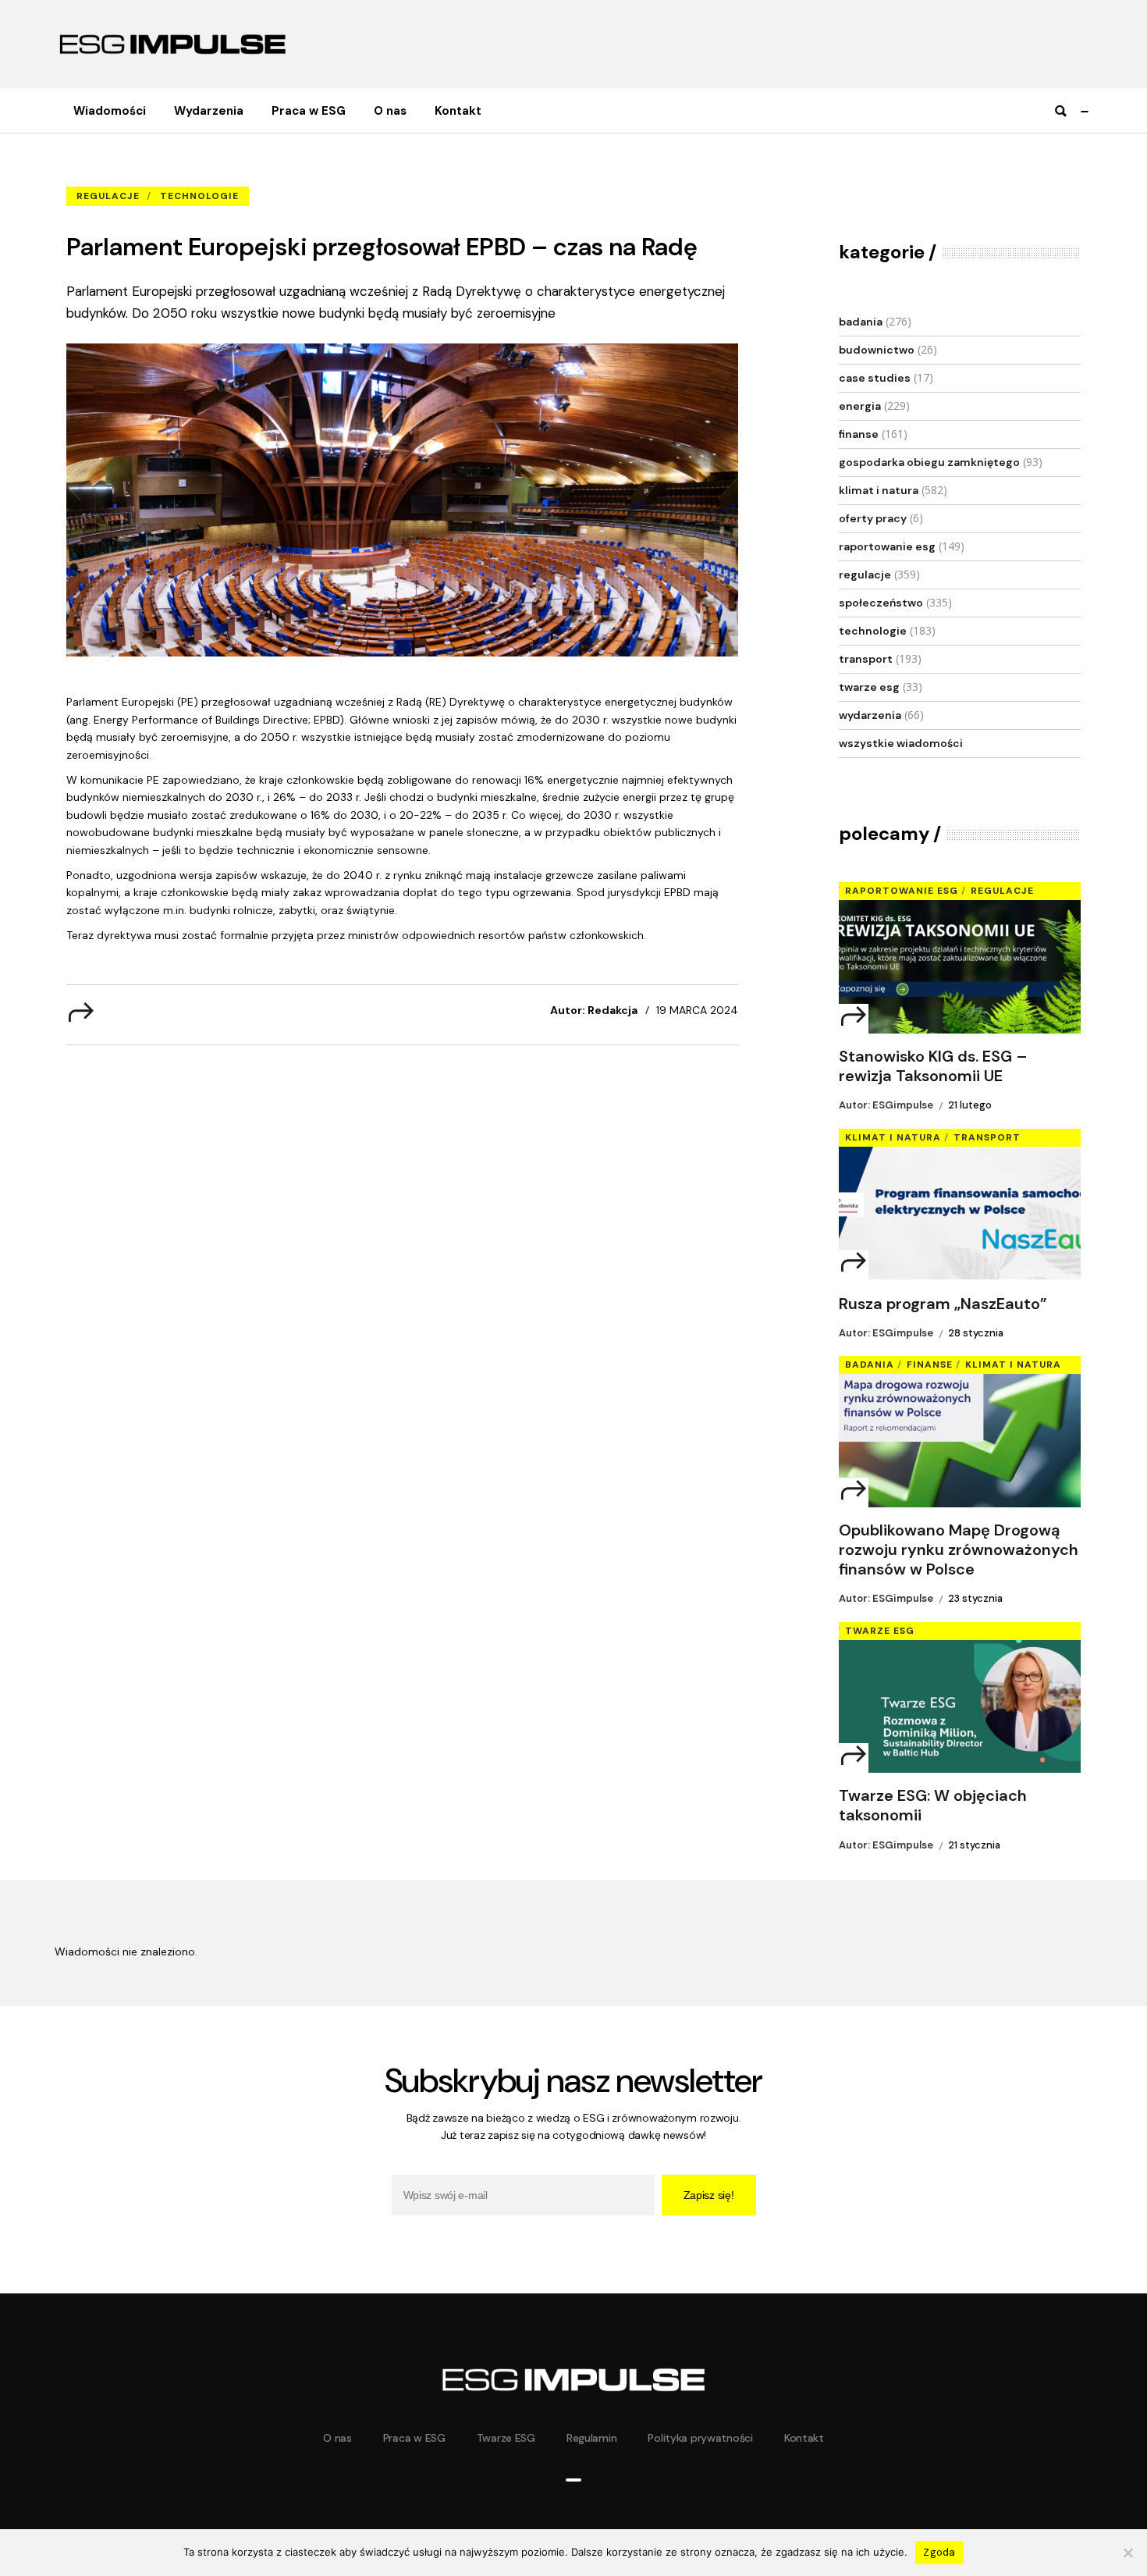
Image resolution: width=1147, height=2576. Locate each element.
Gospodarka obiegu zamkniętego (929, 462)
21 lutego (970, 1105)
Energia (860, 406)
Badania (861, 322)
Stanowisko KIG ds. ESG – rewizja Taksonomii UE (933, 1066)
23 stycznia (975, 1598)
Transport (866, 659)
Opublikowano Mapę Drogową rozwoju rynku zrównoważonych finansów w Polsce (959, 1550)
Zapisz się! (709, 2195)
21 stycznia (974, 1845)
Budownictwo (877, 350)
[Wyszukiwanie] (1060, 111)
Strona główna (101, 172)
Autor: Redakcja (594, 1010)
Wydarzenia (870, 715)
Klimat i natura (879, 490)
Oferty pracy (873, 518)
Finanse (859, 434)
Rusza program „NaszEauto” (943, 1304)
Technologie (199, 196)
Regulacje (176, 172)
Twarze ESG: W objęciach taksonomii (933, 1806)
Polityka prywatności (700, 2438)
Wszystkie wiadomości (901, 743)
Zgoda (939, 2552)
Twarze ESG (869, 687)
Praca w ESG (414, 2438)
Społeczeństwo (881, 603)
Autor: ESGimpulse (886, 1105)
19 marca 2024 (697, 1010)
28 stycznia (976, 1333)
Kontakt (804, 2438)
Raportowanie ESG (887, 546)
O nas (337, 2438)
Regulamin (591, 2438)
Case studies (875, 378)
